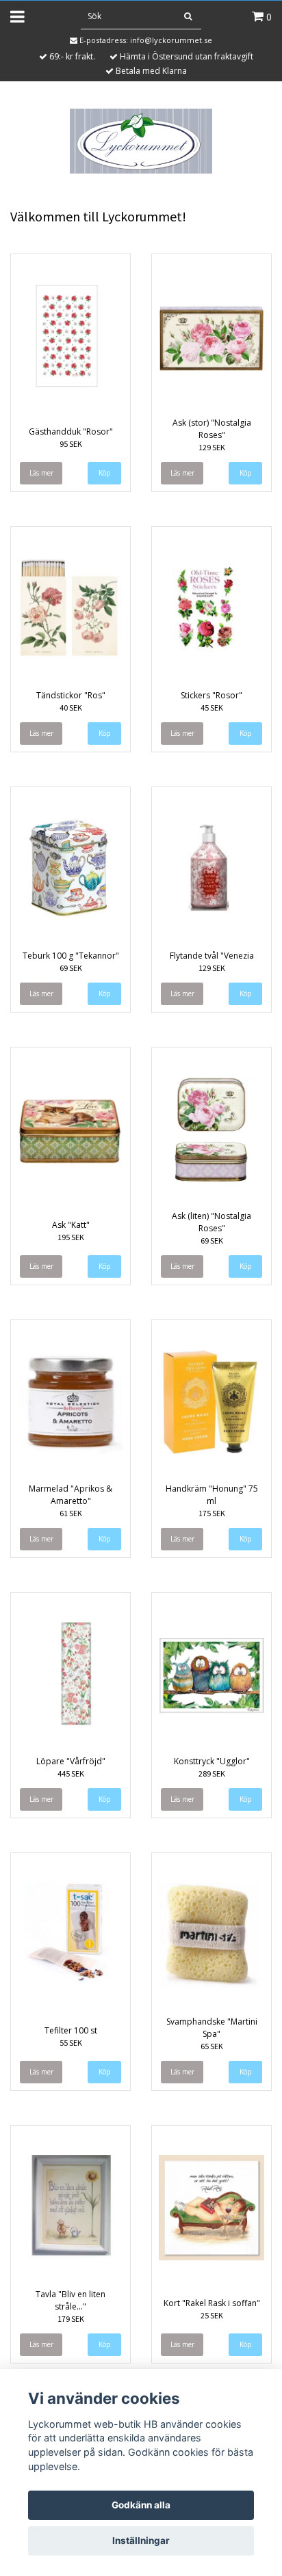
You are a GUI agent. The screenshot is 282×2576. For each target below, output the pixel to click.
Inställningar (141, 2540)
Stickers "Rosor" (211, 695)
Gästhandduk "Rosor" (71, 431)
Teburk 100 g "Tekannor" (71, 956)
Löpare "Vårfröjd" (71, 1761)
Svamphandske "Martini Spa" (212, 2028)
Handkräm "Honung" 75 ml (212, 1495)
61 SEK (71, 1513)
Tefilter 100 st (71, 2030)
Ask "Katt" (71, 1225)
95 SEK (71, 444)
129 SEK (212, 447)
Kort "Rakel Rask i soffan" (212, 2303)
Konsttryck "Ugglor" (212, 1761)
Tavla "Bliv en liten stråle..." (70, 2300)
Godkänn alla (141, 2505)
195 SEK (71, 1237)
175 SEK (212, 1513)
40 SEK (71, 708)
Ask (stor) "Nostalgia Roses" (212, 429)
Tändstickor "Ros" (71, 695)
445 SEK (71, 1773)
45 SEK (212, 708)
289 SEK (212, 1773)
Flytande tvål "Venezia (212, 956)
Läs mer (41, 473)
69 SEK (71, 968)
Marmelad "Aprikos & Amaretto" (70, 1495)
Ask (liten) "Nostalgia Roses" (211, 1222)
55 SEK (71, 2043)
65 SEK (212, 2046)
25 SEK (212, 2315)
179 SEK (71, 2319)
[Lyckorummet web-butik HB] (141, 140)
